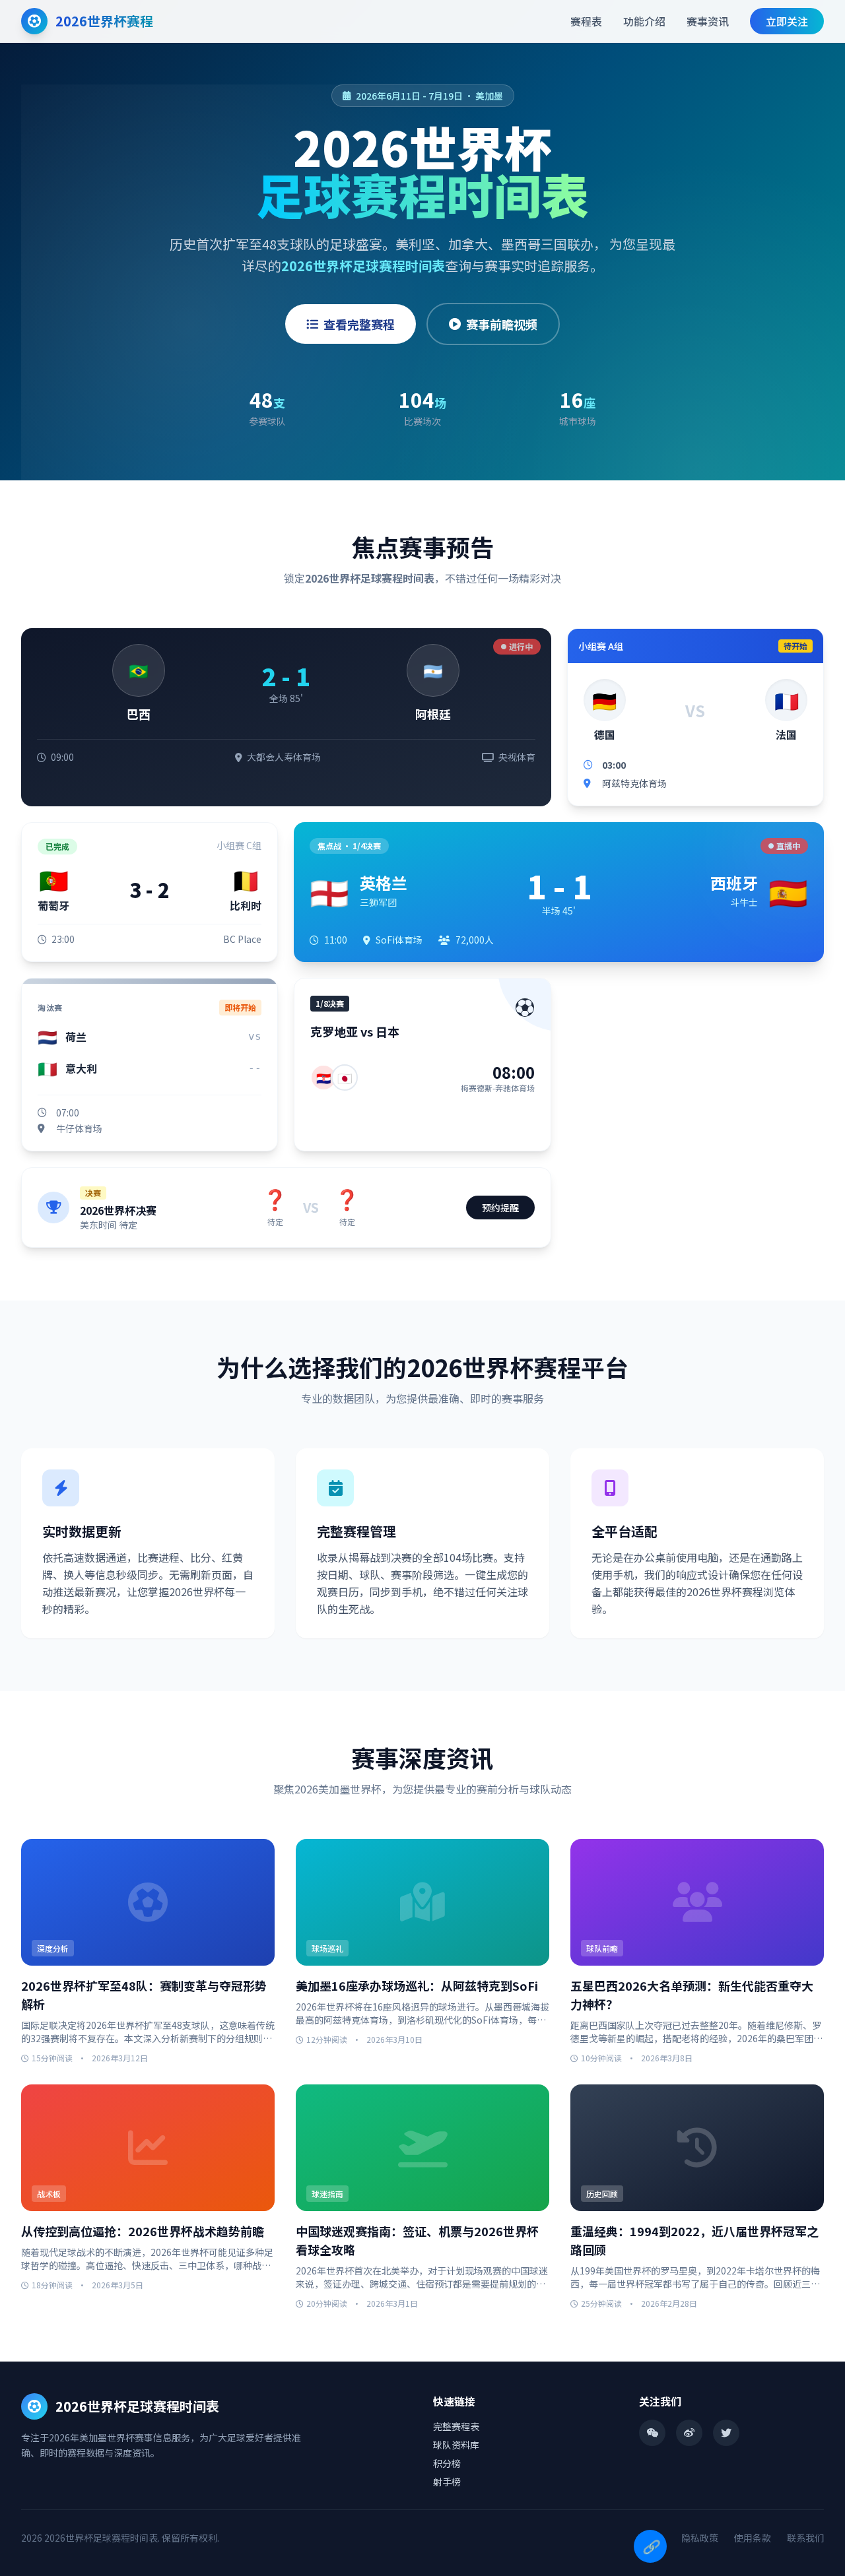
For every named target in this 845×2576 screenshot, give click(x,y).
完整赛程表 (456, 2426)
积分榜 (447, 2463)
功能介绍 (644, 21)
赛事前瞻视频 (502, 324)
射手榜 (447, 2482)
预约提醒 (500, 1207)
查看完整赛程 (359, 324)
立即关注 (787, 21)
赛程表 (586, 21)
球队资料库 (456, 2445)
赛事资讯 (708, 21)
